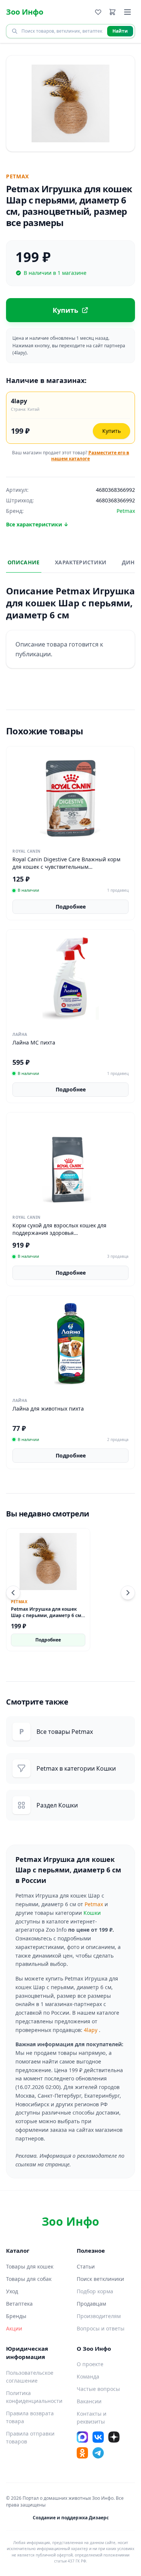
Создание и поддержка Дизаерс (71, 2518)
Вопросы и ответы (101, 2328)
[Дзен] (114, 2437)
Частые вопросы (98, 2389)
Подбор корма (95, 2291)
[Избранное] (98, 12)
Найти (120, 31)
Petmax (94, 1904)
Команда (88, 2376)
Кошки (92, 1913)
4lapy (91, 2030)
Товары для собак (29, 2279)
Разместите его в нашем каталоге (90, 456)
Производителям (99, 2316)
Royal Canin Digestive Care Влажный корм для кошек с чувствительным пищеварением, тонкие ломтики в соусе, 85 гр (69, 870)
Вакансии (89, 2401)
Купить (111, 431)
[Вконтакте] (98, 2437)
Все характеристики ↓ (37, 524)
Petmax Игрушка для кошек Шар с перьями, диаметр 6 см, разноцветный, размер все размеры (47, 1618)
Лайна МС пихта (34, 1042)
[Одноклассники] (82, 2453)
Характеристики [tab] (81, 562)
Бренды (16, 2316)
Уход (12, 2291)
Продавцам (91, 2304)
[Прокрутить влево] (13, 1593)
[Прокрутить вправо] (128, 1593)
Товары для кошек (30, 2266)
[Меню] (127, 12)
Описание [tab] (24, 562)
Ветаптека (19, 2304)
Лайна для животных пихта (48, 1409)
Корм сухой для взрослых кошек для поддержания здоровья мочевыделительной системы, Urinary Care (69, 1233)
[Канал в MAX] (82, 2437)
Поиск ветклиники (100, 2279)
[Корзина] (112, 12)
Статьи (86, 2266)
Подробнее (71, 907)
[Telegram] (98, 2453)
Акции (14, 2328)
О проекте (90, 2364)
